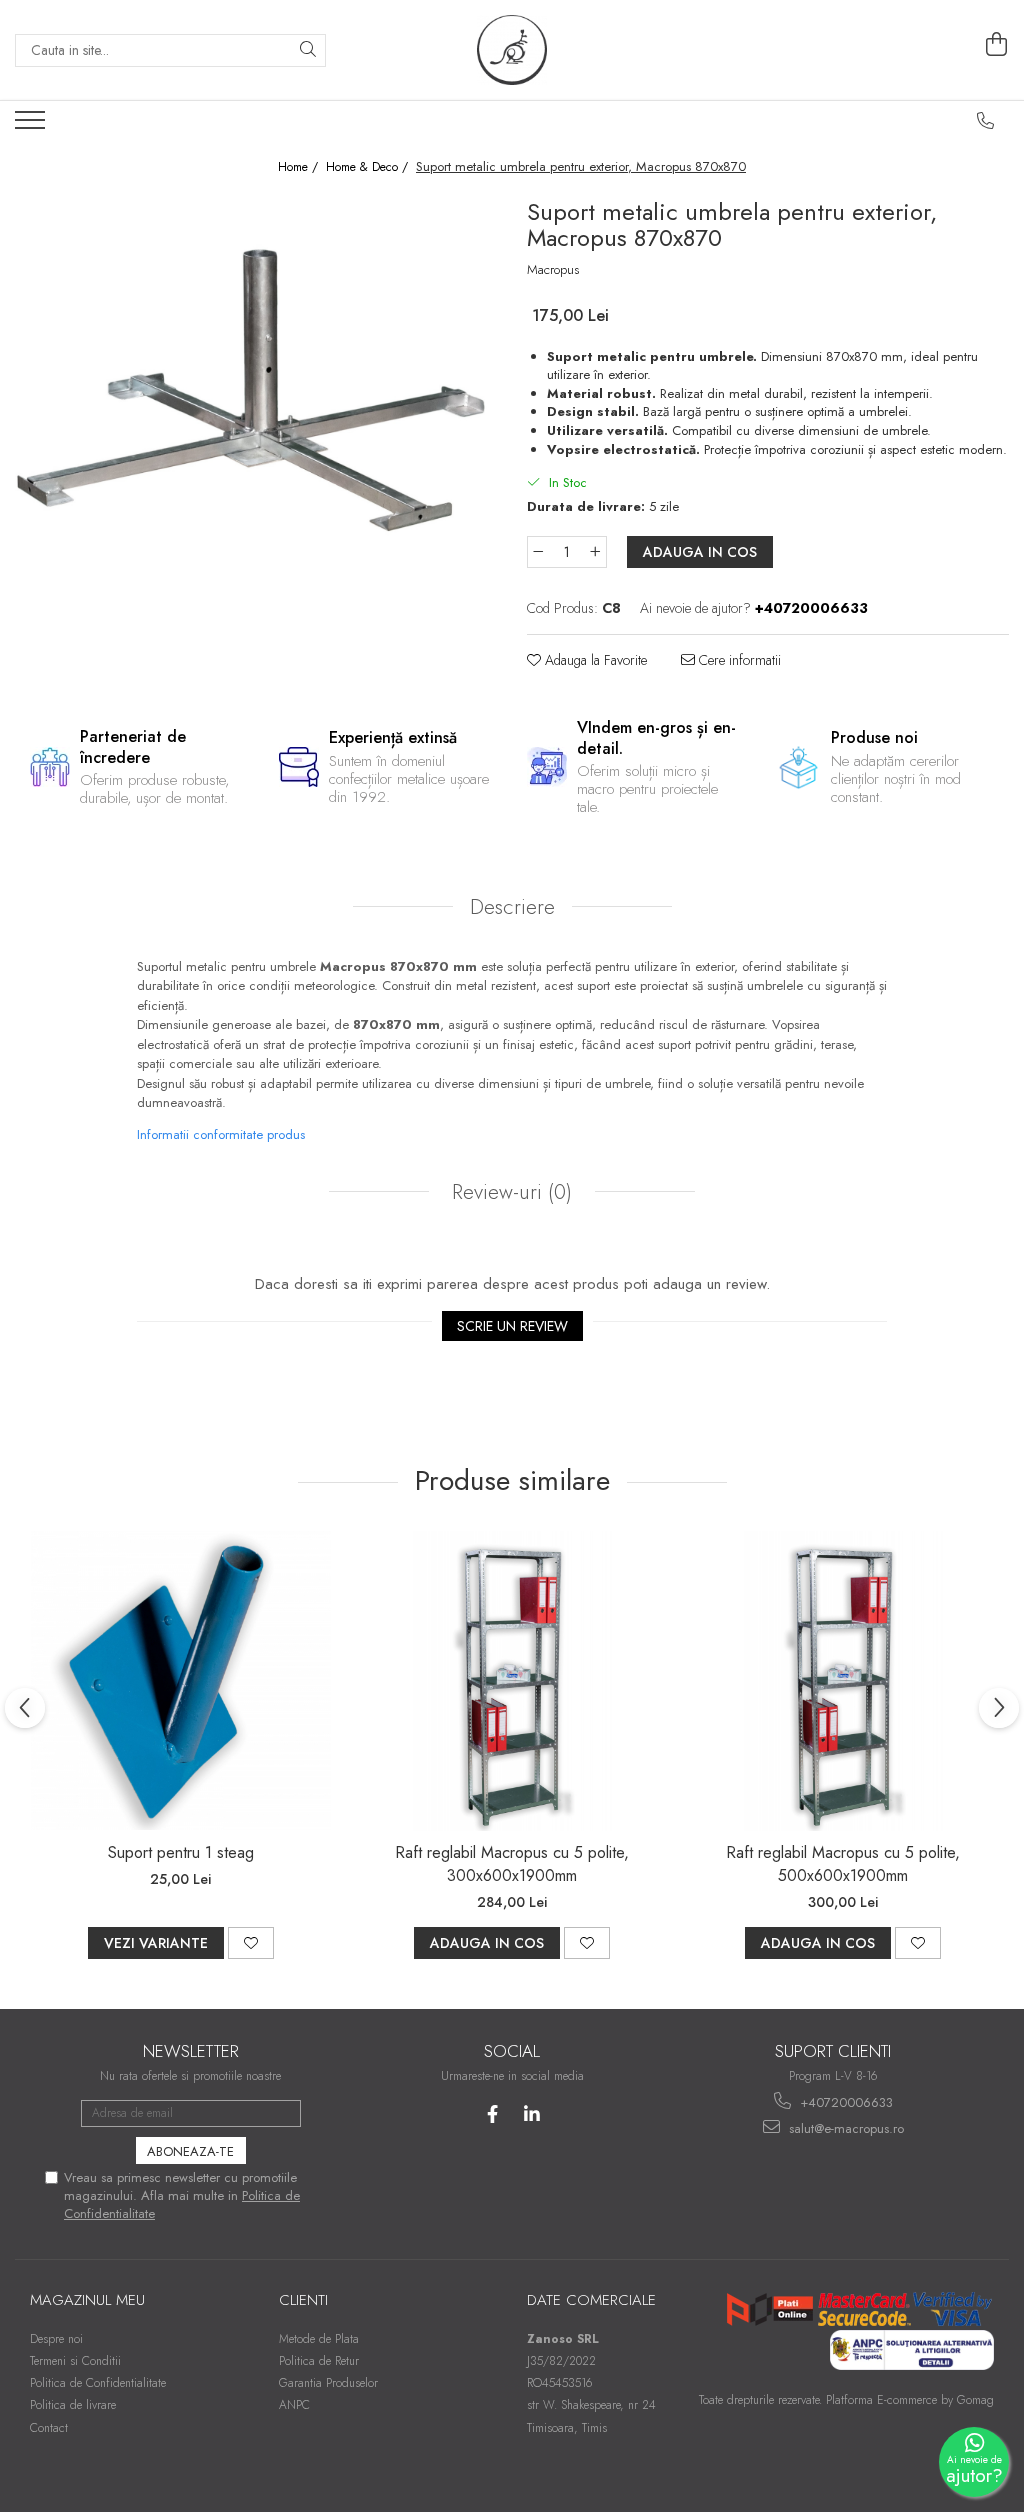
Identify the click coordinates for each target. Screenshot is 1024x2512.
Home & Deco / (369, 167)
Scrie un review (512, 1326)
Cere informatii (738, 660)
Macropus (553, 270)
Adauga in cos (700, 552)
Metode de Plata (319, 2339)
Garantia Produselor (328, 2383)
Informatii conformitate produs (221, 1134)
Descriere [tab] (512, 907)
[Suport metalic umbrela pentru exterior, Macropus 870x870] (256, 379)
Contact (49, 2428)
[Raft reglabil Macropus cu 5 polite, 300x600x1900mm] (512, 1681)
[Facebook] (492, 2114)
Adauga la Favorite (594, 660)
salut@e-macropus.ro (844, 2128)
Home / (300, 167)
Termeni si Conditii (75, 2361)
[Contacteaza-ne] (986, 121)
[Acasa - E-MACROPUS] (512, 50)
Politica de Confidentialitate (98, 2383)
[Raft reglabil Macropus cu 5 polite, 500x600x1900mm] (843, 1681)
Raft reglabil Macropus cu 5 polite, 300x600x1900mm (512, 1864)
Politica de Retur (319, 2361)
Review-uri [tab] (509, 1192)
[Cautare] (308, 50)
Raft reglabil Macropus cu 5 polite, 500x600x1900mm (843, 1864)
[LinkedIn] (531, 2114)
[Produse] (32, 126)
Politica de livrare (73, 2405)
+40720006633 (844, 2102)
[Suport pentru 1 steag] (181, 1681)
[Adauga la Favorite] (251, 1943)
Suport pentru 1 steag (181, 1852)
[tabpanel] (256, 379)
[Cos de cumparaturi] (997, 45)
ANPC (294, 2405)
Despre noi (56, 2339)
